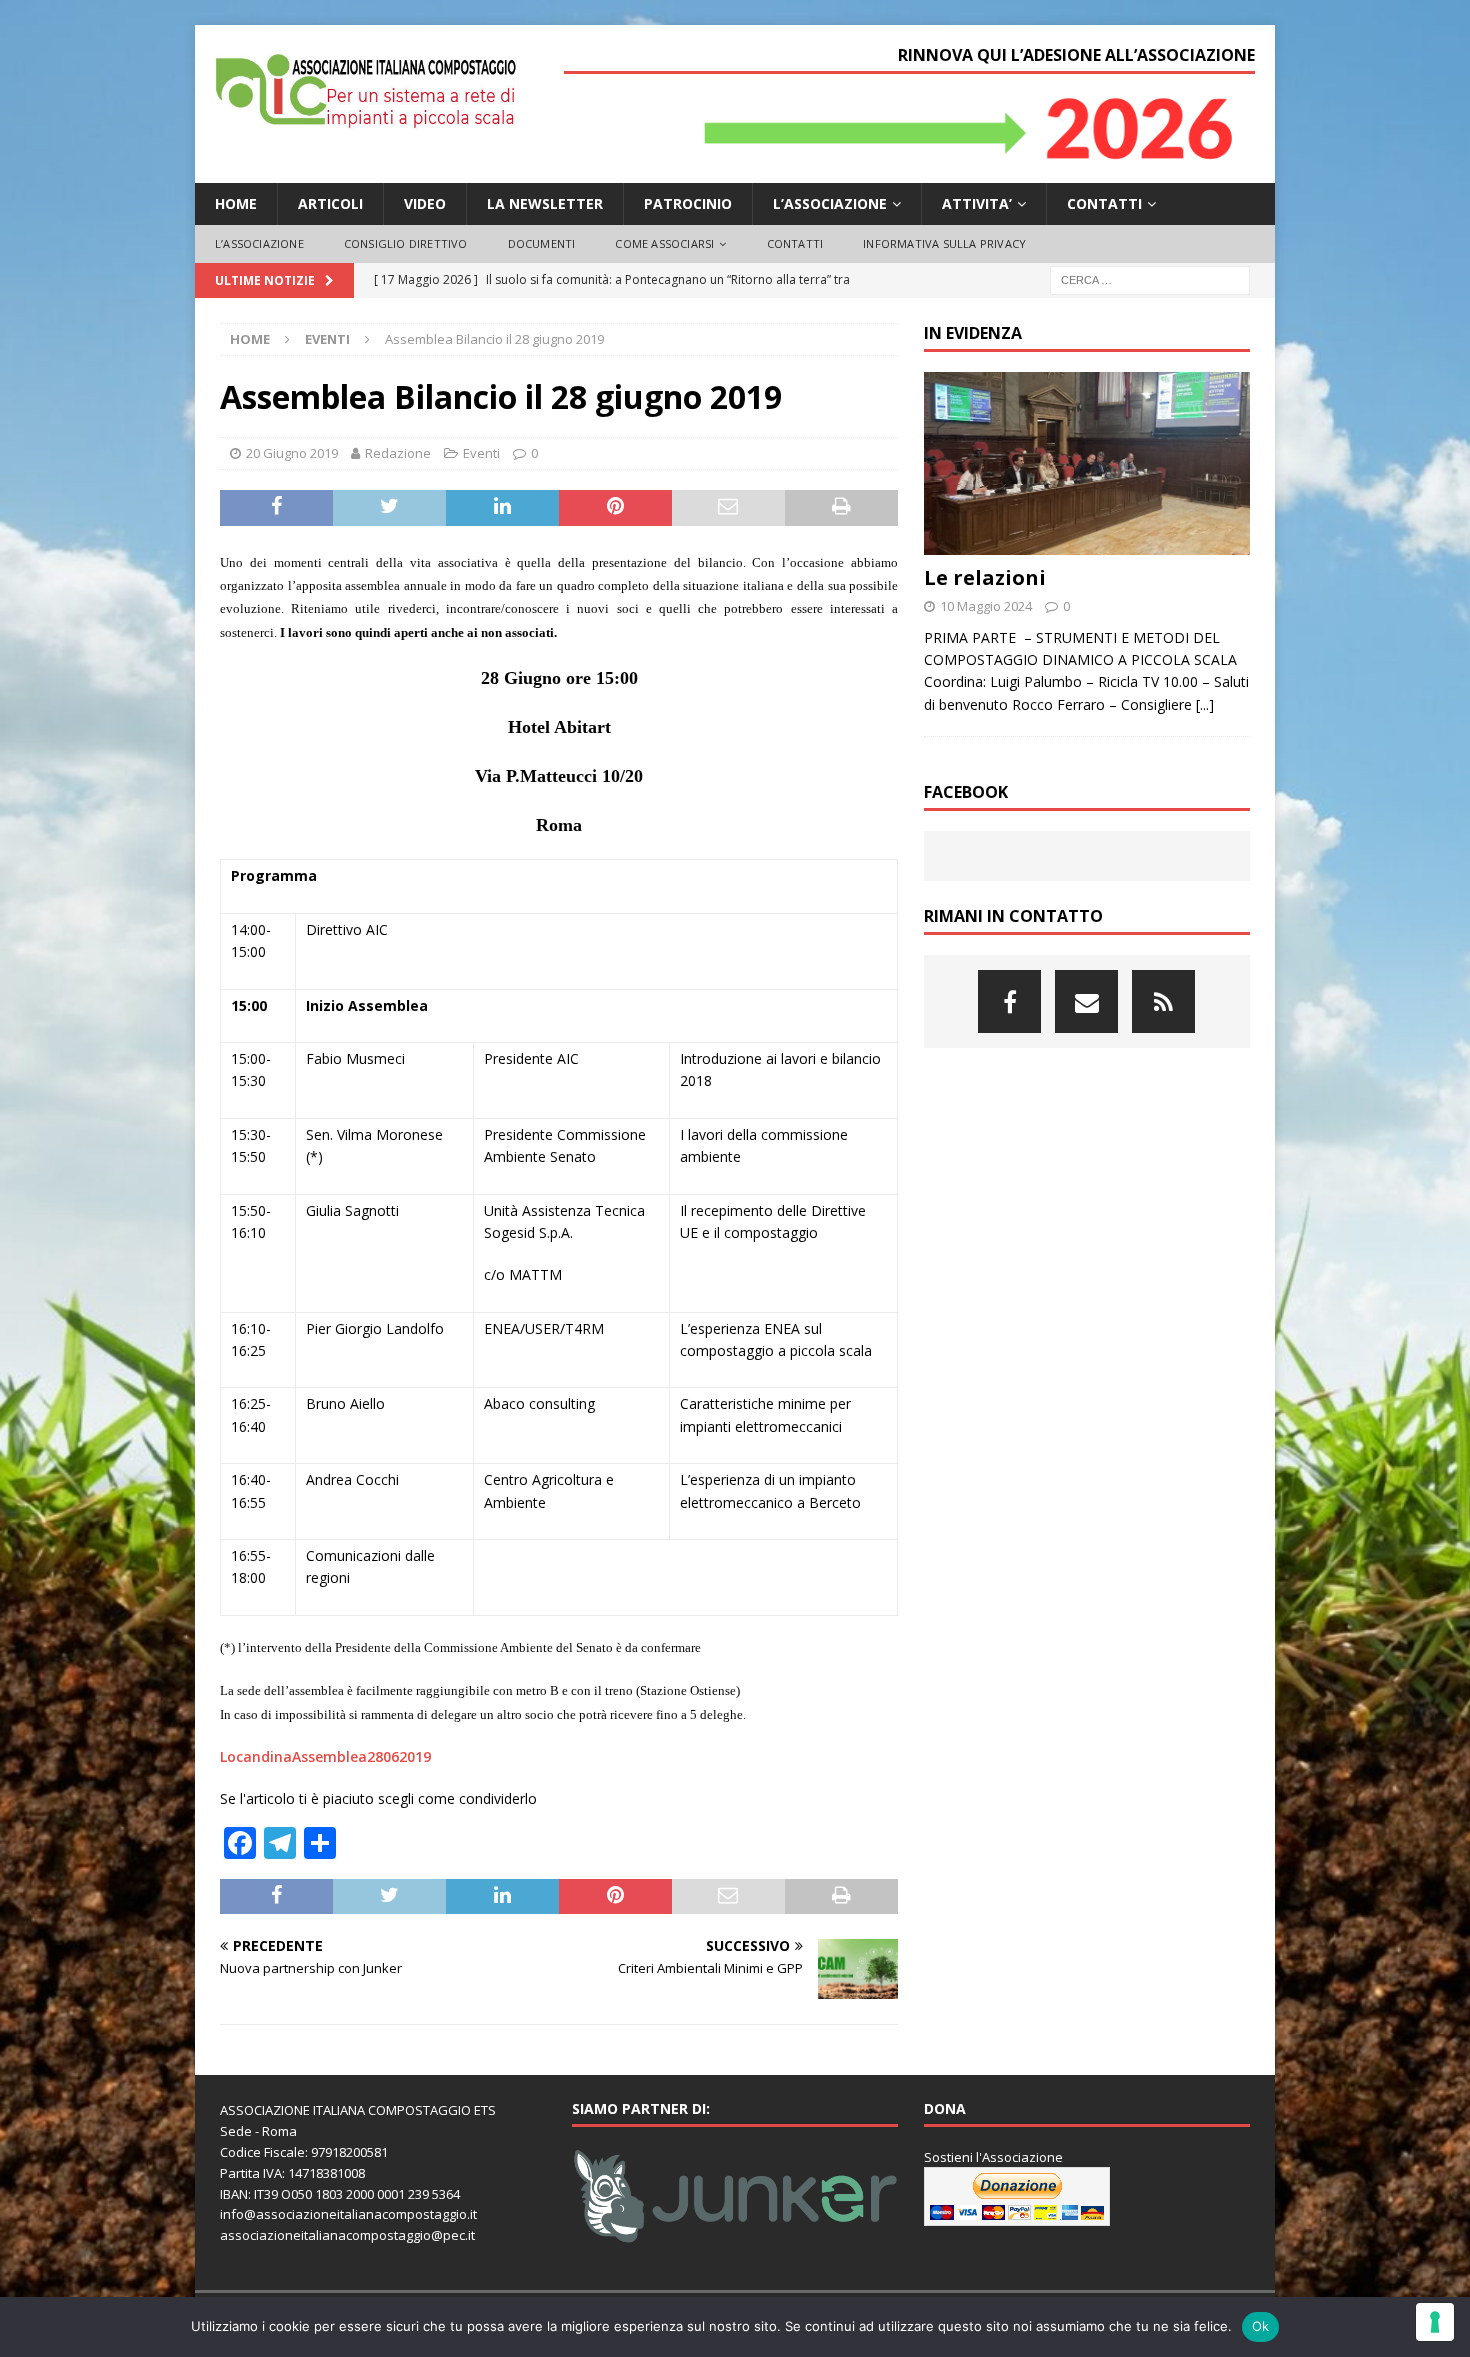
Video (425, 203)
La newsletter (545, 203)
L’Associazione (259, 243)
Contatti (1104, 203)
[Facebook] (1009, 1001)
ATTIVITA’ (977, 203)
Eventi (481, 453)
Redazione (398, 453)
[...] (1205, 704)
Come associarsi (664, 243)
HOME (236, 203)
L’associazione (830, 203)
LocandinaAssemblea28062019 (325, 1756)
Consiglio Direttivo (406, 243)
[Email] (1086, 1001)
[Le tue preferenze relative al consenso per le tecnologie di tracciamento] (1435, 2322)
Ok (1261, 2326)
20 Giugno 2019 (292, 453)
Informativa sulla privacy (944, 243)
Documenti (542, 243)
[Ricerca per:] (1150, 278)
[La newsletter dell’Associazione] (1163, 1001)
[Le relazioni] (1087, 463)
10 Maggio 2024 (986, 606)
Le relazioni (985, 577)
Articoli (330, 203)
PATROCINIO (688, 203)
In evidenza (973, 333)
